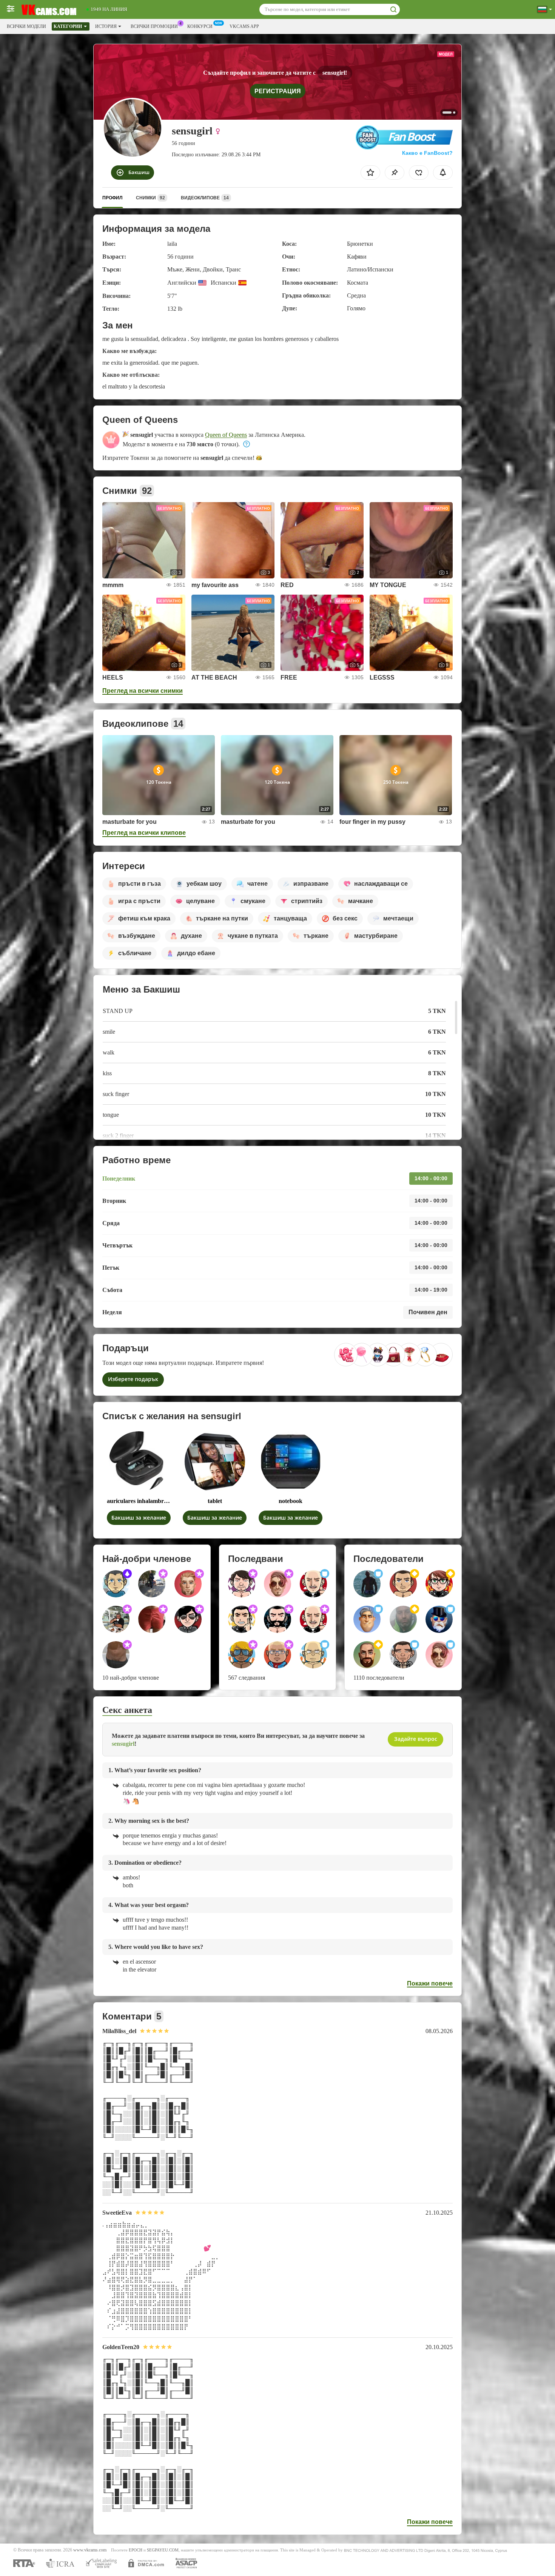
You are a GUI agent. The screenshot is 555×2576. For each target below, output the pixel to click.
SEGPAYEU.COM (163, 2550)
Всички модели (26, 26)
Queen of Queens (226, 435)
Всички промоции (154, 26)
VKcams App (244, 26)
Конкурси (200, 26)
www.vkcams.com (90, 2550)
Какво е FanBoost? (427, 153)
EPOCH (136, 2550)
